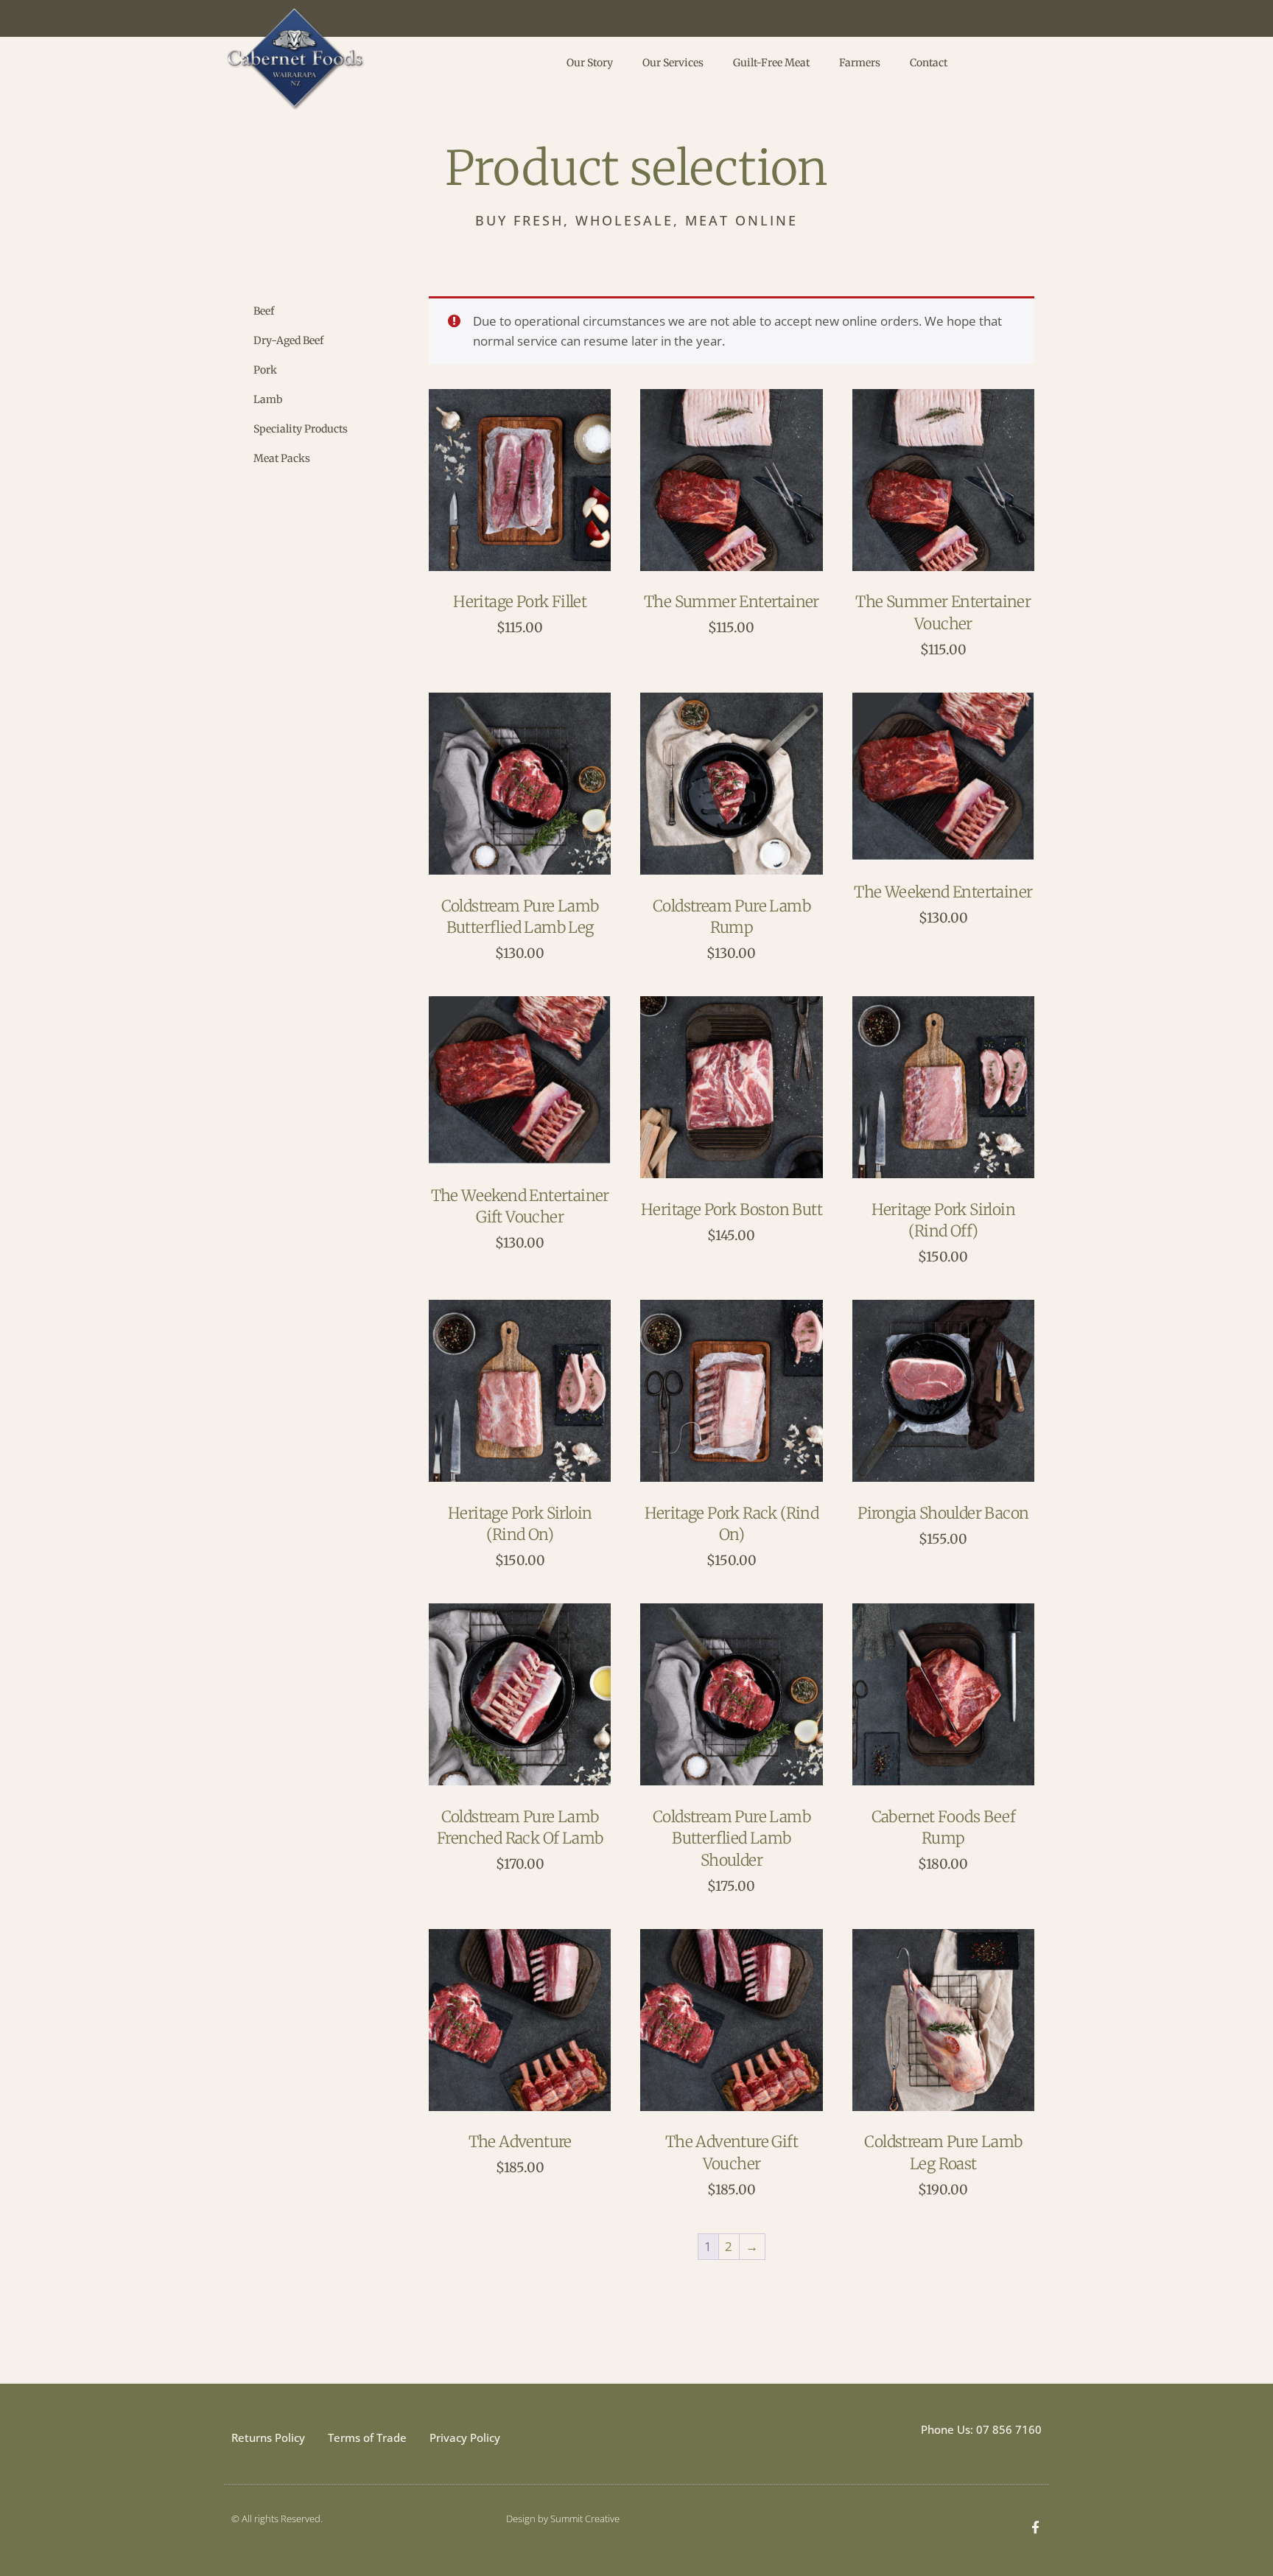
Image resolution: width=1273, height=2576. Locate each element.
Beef (264, 311)
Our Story (590, 63)
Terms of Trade (367, 2437)
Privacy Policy (465, 2437)
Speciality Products (301, 429)
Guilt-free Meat (771, 63)
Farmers (860, 63)
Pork (265, 370)
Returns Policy (268, 2437)
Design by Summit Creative (563, 2519)
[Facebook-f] (1035, 2527)
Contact (929, 63)
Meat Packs (282, 458)
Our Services (673, 63)
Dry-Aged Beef (288, 340)
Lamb (268, 399)
